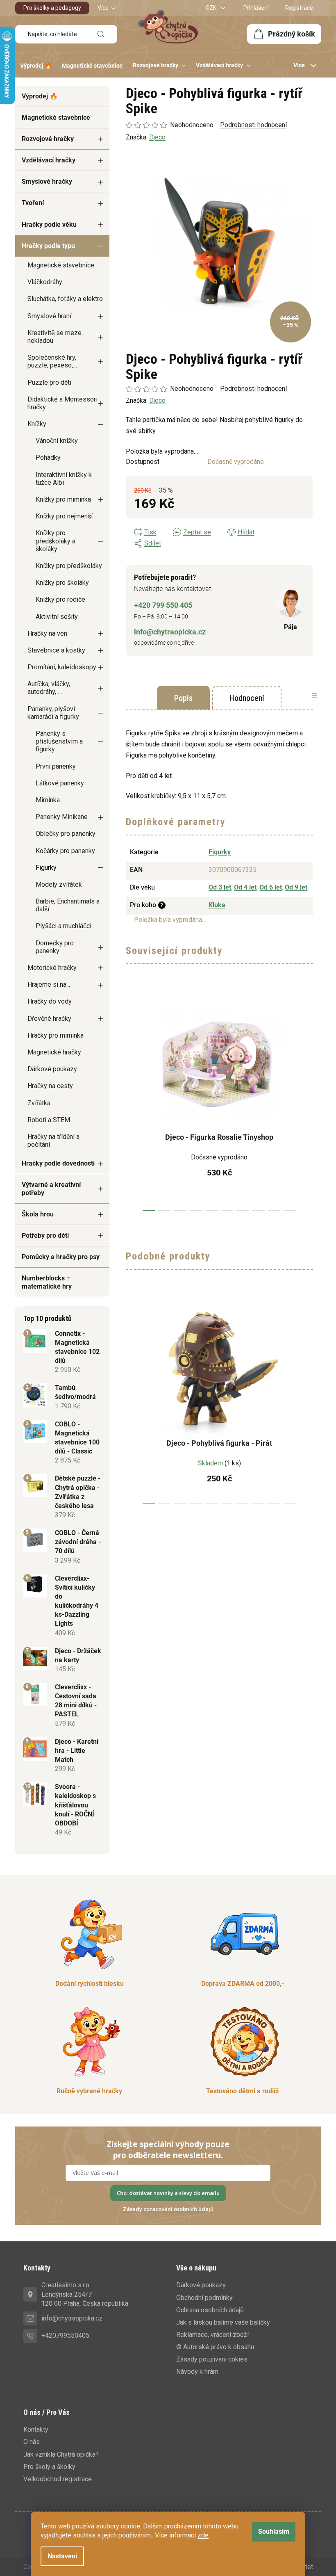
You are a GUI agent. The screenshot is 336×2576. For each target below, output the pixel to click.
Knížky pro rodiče (60, 599)
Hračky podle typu (48, 246)
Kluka (217, 905)
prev (132, 1102)
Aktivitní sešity (57, 617)
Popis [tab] (183, 698)
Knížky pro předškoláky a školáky (56, 541)
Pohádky (48, 457)
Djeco (157, 400)
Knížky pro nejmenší (64, 516)
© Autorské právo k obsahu (215, 2347)
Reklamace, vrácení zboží (212, 2335)
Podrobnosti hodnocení (253, 389)
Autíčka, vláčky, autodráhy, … (49, 688)
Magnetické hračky (54, 1052)
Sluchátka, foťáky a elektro (65, 299)
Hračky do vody (50, 1001)
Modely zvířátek (59, 884)
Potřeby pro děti (45, 1236)
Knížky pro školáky (62, 583)
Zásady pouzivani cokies (212, 2359)
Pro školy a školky (49, 2467)
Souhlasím (274, 2532)
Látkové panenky (60, 783)
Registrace (299, 8)
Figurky (46, 868)
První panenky (56, 766)
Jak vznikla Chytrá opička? (61, 2454)
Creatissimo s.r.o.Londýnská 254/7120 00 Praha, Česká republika (85, 2294)
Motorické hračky (52, 968)
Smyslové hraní (49, 316)
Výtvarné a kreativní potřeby (51, 1189)
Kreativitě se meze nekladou (54, 337)
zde (203, 2535)
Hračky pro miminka (56, 1035)
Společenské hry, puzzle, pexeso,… (52, 361)
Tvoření (33, 203)
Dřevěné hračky (49, 1019)
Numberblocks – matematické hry (47, 1282)
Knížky (37, 424)
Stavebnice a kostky (56, 650)
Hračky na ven (47, 633)
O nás (32, 2442)
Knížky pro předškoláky (69, 566)
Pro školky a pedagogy (52, 8)
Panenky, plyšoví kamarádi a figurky (53, 713)
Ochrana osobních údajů (210, 2310)
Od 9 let (296, 887)
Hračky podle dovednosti (58, 1163)
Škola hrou (38, 1214)
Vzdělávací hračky (49, 160)
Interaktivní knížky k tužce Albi (64, 479)
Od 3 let (220, 887)
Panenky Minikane (62, 817)
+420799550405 (65, 2335)
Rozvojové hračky (48, 139)
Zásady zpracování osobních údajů (168, 2209)
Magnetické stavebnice (56, 118)
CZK (212, 8)
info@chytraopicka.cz (170, 632)
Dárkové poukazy (52, 1069)
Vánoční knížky (57, 441)
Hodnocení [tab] (247, 698)
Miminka (48, 800)
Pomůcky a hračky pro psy (61, 1257)
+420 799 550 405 (163, 605)
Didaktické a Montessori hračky (62, 403)
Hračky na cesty (50, 1086)
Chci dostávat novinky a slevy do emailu (168, 2193)
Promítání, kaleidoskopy (62, 667)
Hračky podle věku (49, 225)
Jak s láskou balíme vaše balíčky (223, 2322)
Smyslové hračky (47, 181)
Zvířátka (39, 1103)
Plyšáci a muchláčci (64, 926)
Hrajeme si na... (49, 985)
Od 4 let (245, 887)
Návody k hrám (197, 2372)
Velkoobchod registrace (58, 2479)
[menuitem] (36, 66)
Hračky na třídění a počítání (53, 1141)
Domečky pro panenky (55, 947)
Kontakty (36, 2429)
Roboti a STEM (49, 1120)
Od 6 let (271, 887)
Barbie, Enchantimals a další (68, 905)
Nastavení (62, 2556)
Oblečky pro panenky (66, 834)
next (306, 1102)
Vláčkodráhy (45, 282)
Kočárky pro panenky (65, 851)
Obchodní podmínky (204, 2298)
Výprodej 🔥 (40, 96)
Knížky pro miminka (63, 499)
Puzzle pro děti (49, 382)
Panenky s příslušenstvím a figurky (59, 741)
